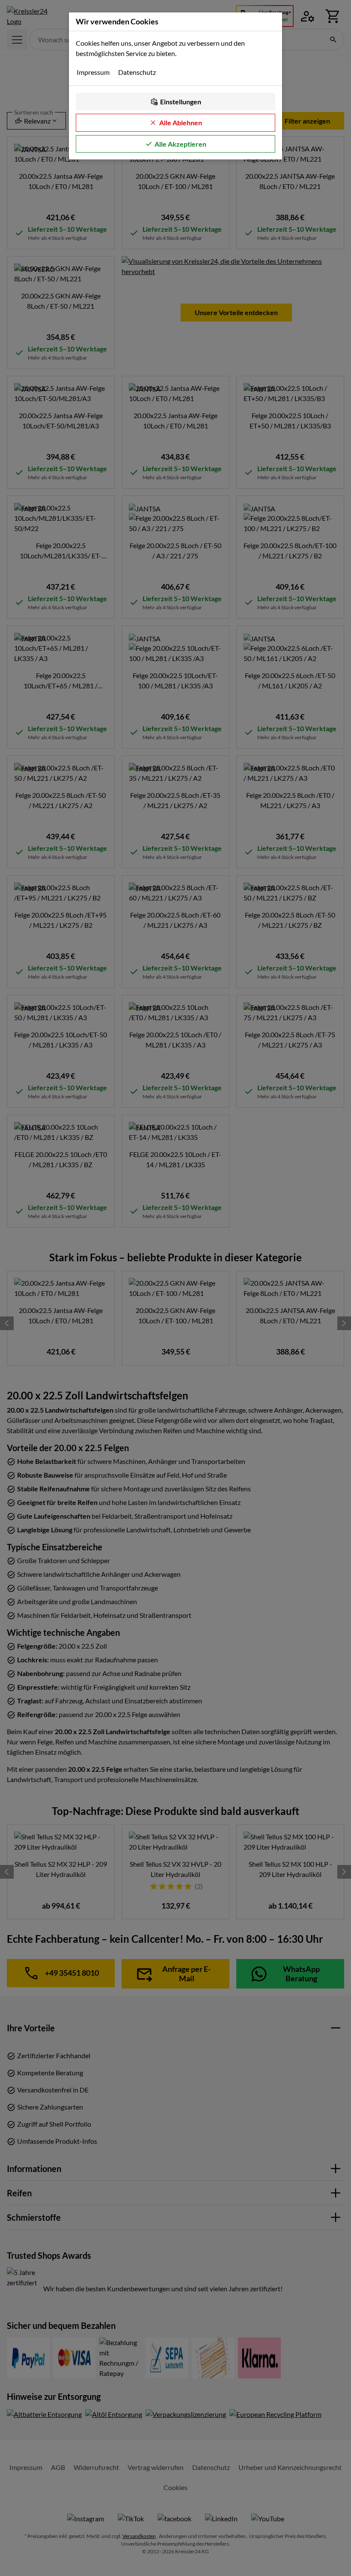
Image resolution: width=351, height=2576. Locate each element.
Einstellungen (181, 102)
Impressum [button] (93, 72)
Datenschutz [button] (137, 72)
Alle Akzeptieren (180, 144)
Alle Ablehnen (181, 122)
